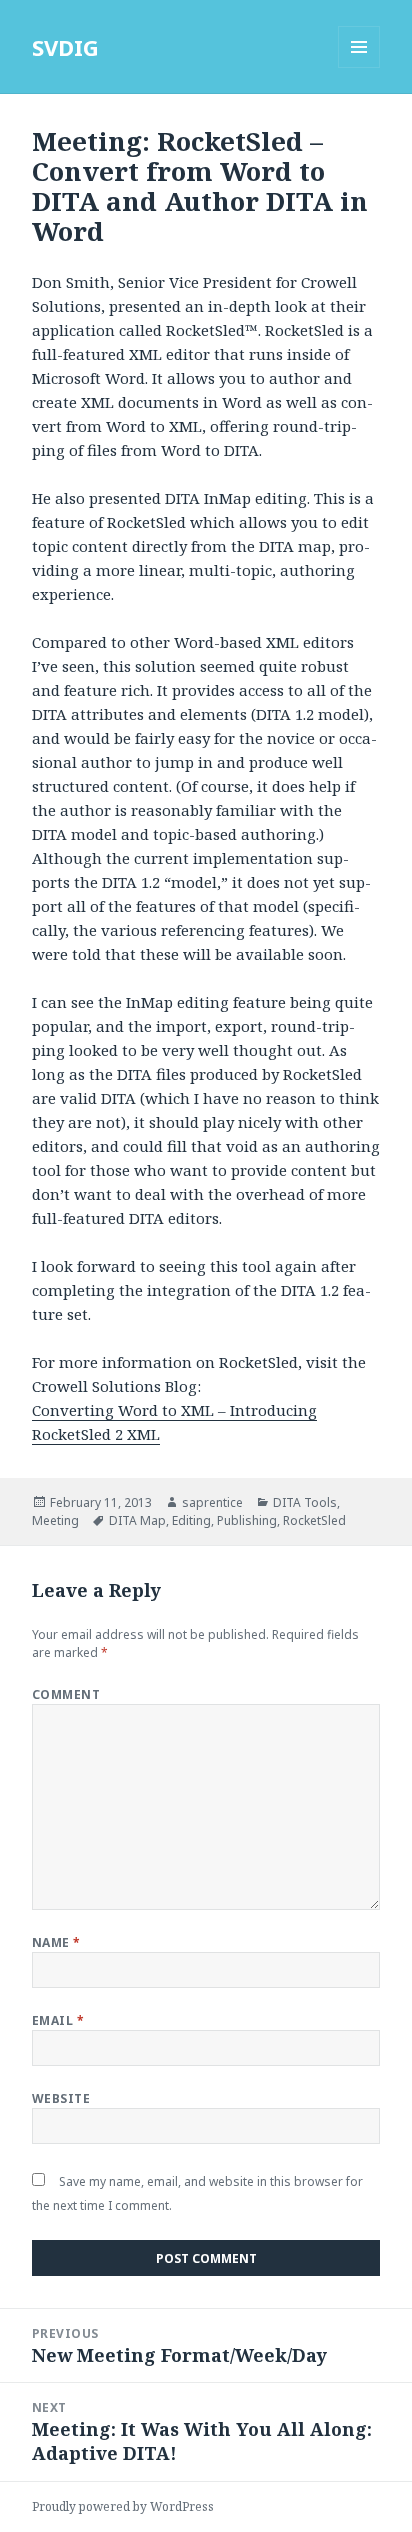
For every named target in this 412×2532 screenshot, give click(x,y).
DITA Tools (305, 1502)
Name (56, 1942)
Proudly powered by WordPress (123, 2506)
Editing (191, 1520)
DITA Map (137, 1520)
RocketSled (314, 1520)
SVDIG (65, 47)
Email (58, 2020)
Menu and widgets (359, 67)
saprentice (212, 1502)
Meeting (55, 1520)
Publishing (247, 1520)
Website (61, 2098)
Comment (66, 1694)
